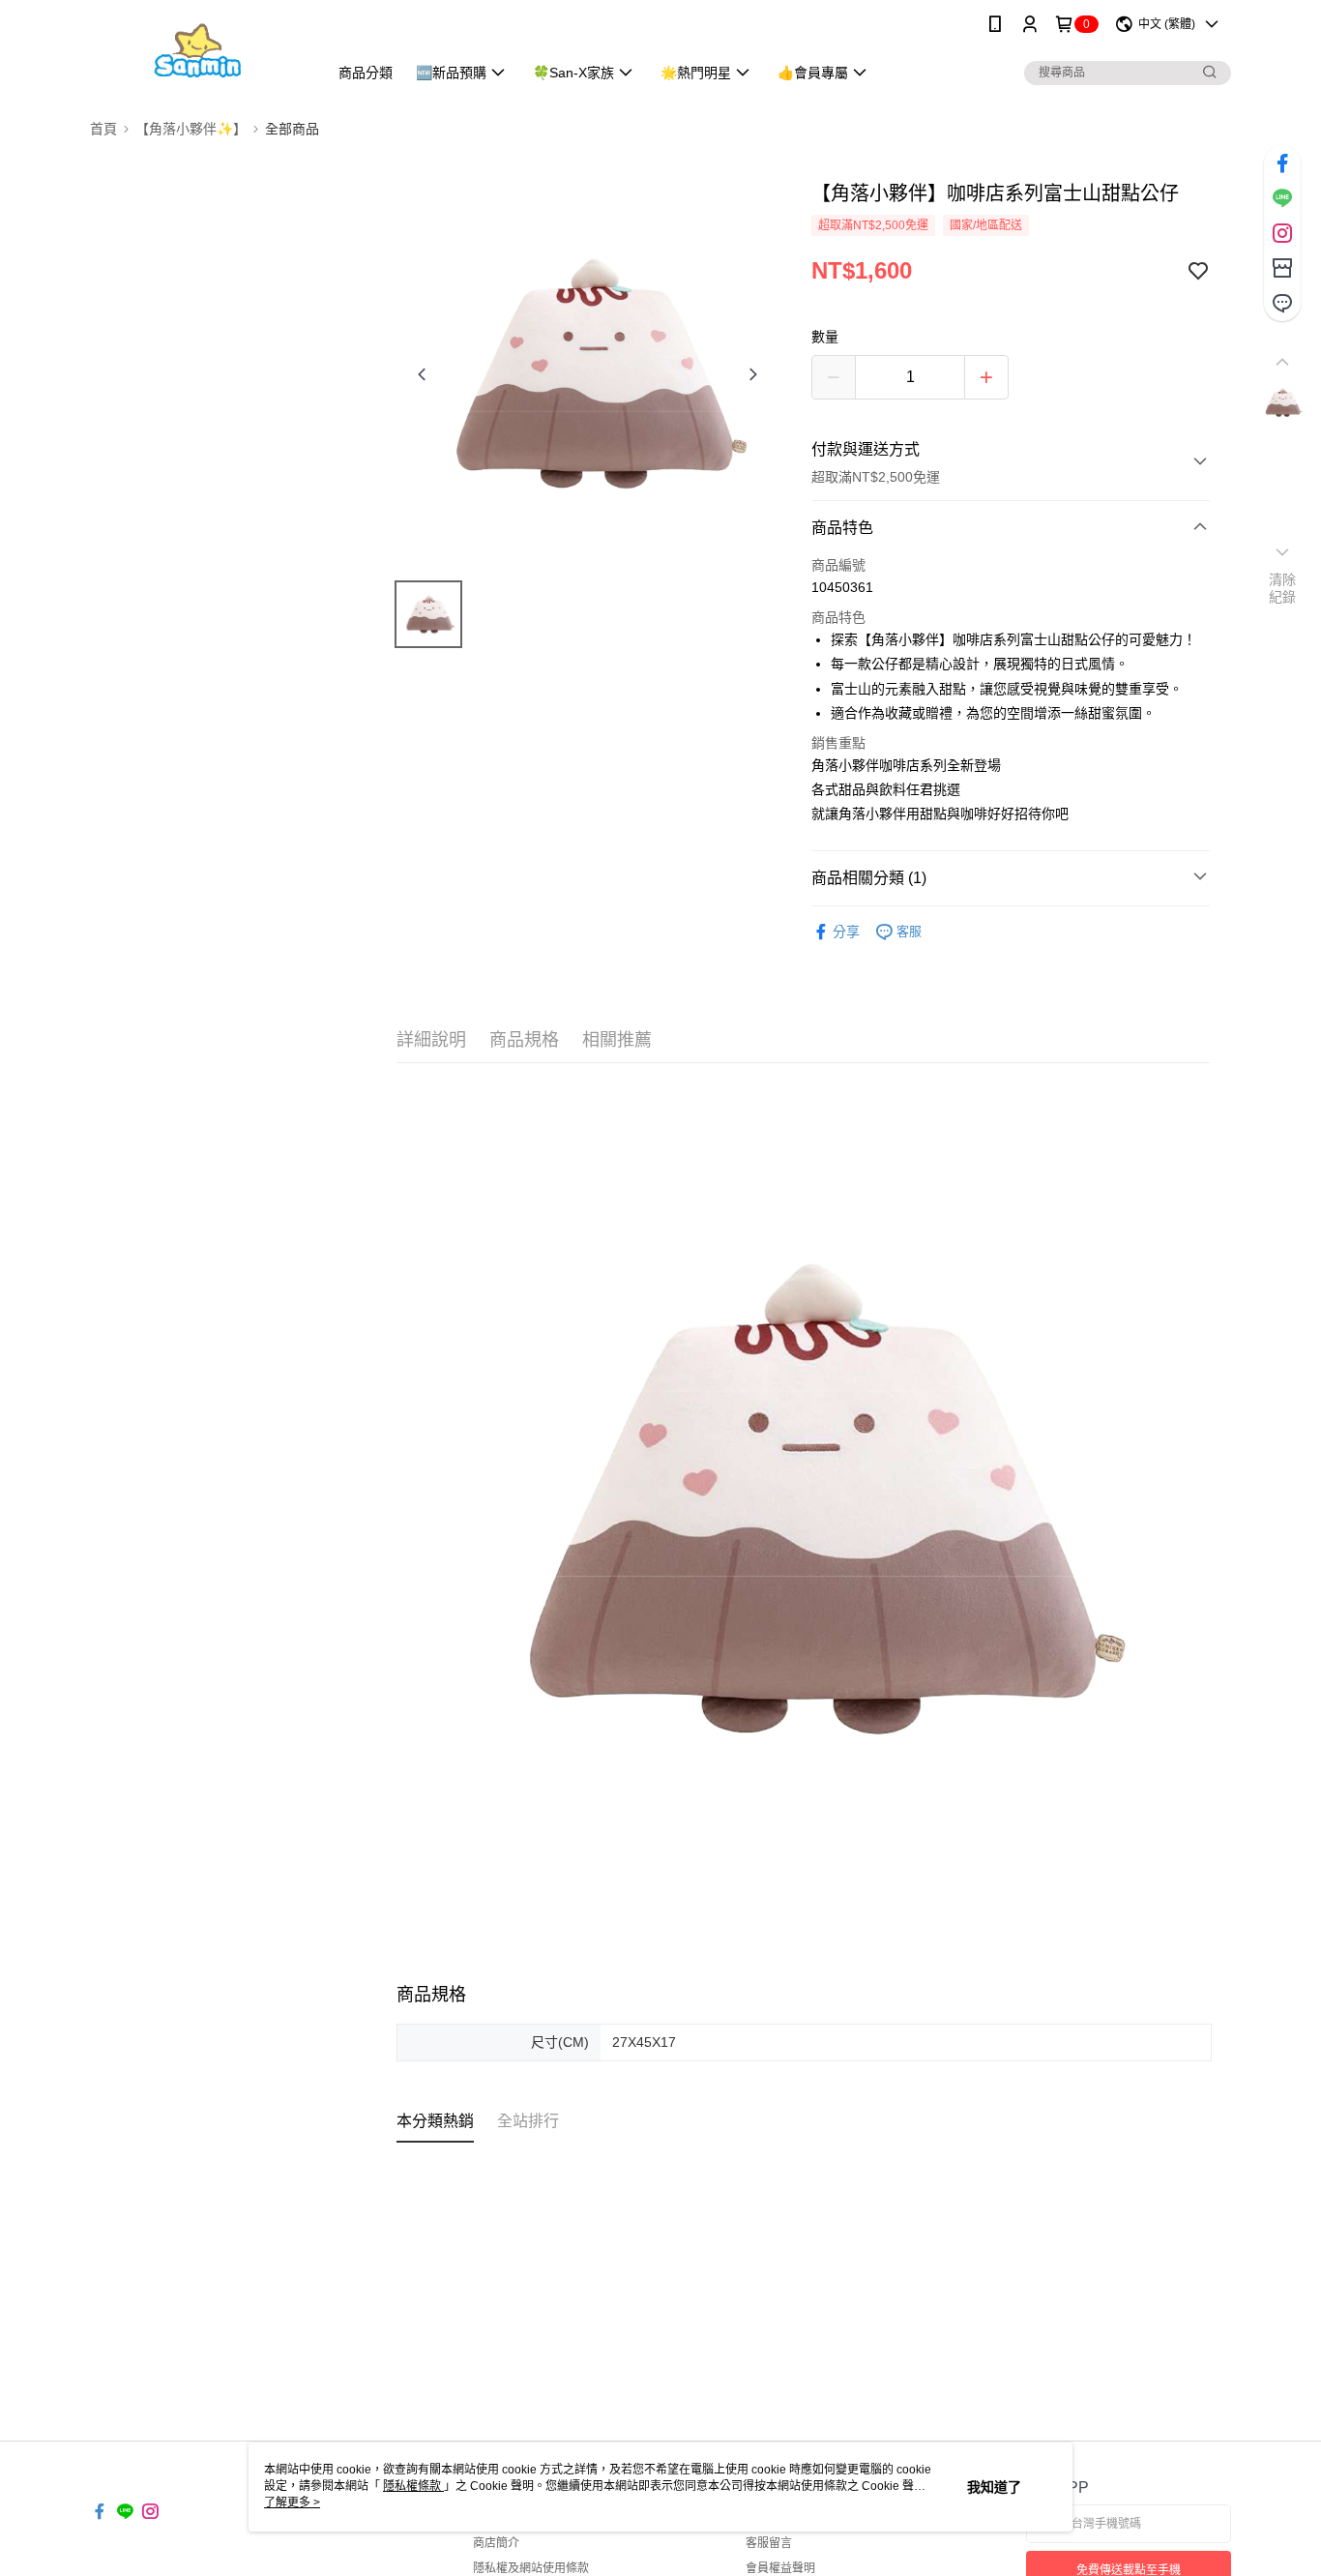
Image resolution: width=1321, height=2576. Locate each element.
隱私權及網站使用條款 (531, 2568)
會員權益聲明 (780, 2568)
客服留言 (769, 2543)
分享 (846, 932)
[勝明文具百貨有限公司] (197, 51)
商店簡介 (496, 2543)
